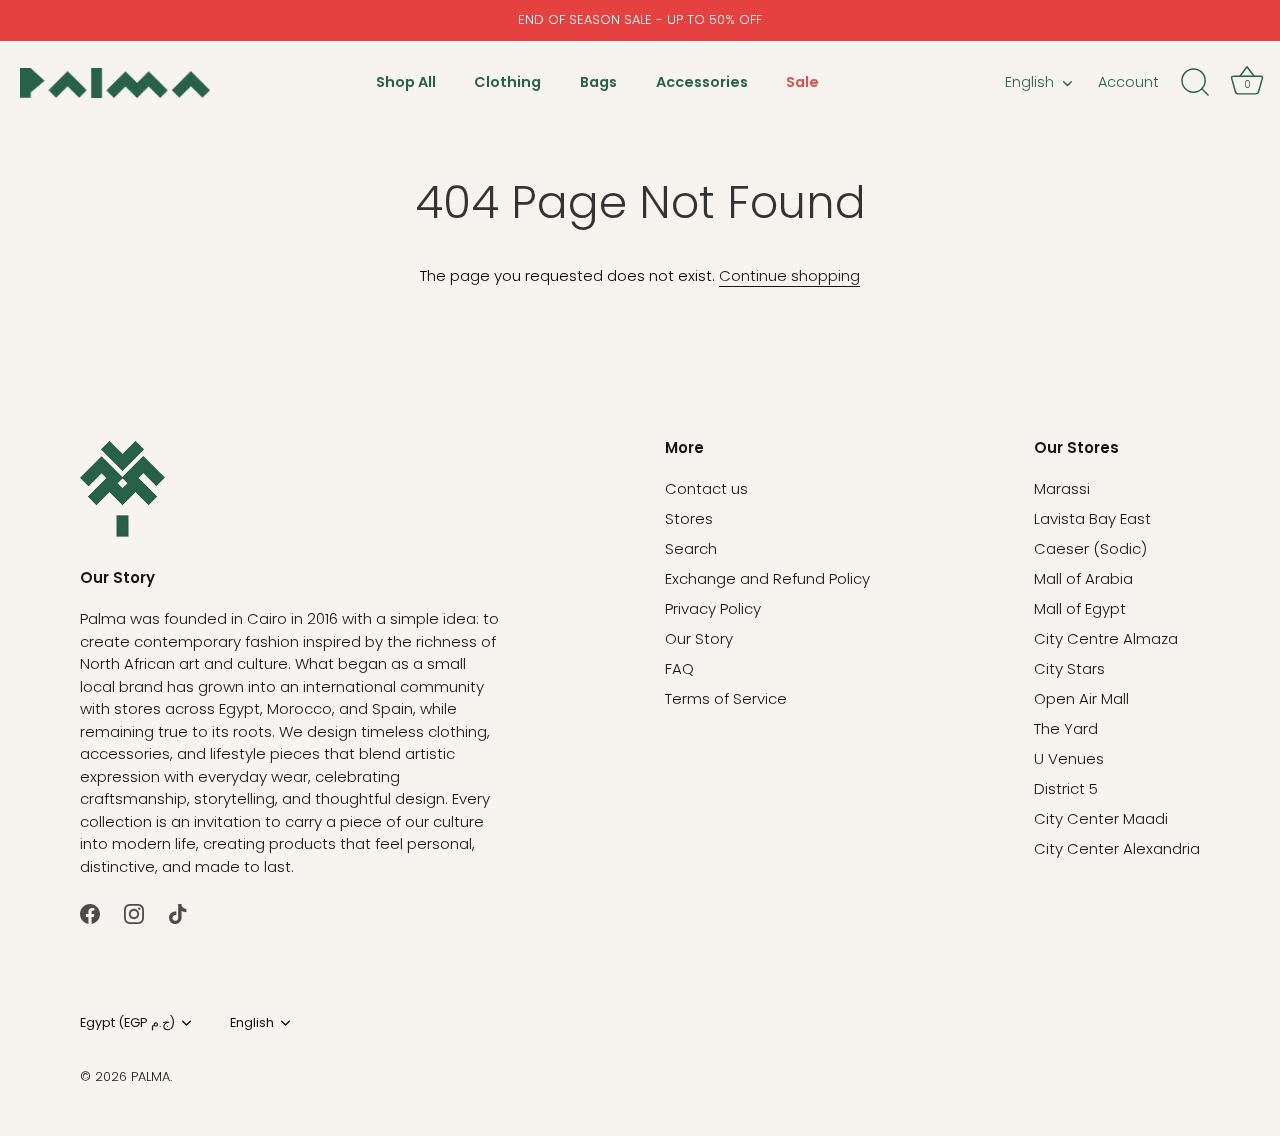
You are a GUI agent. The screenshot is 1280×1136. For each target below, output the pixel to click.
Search (691, 548)
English (1029, 82)
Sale (802, 82)
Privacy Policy (713, 608)
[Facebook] (90, 912)
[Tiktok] (178, 912)
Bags (598, 82)
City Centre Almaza (1106, 638)
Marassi (1062, 488)
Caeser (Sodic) (1090, 548)
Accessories (702, 82)
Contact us (706, 488)
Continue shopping (789, 275)
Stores (689, 518)
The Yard (1066, 728)
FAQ (679, 668)
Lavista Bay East (1092, 518)
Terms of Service (726, 698)
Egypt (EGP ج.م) (127, 1023)
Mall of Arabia (1083, 578)
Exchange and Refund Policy (767, 578)
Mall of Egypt (1080, 608)
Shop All (406, 82)
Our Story (699, 638)
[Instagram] (134, 912)
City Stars (1069, 668)
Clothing (507, 82)
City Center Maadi (1101, 818)
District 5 (1066, 788)
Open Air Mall (1081, 698)
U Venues (1069, 758)
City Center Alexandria (1117, 848)
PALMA (150, 1076)
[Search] (1195, 83)
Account (1128, 82)
